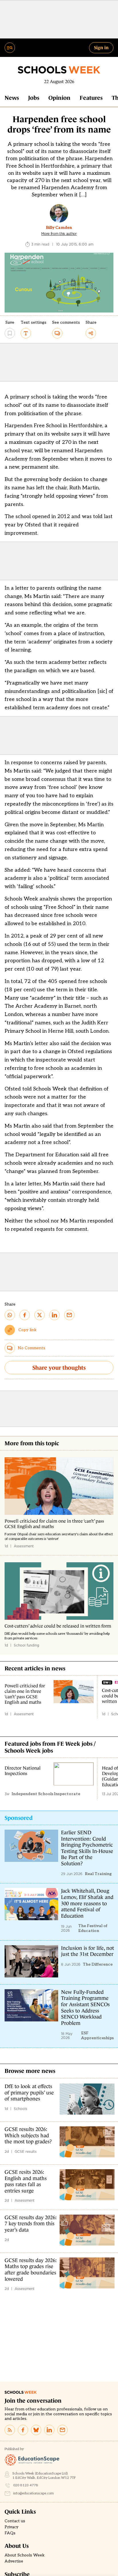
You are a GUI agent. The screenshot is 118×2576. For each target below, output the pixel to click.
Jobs (34, 98)
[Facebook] (23, 2430)
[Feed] (10, 2430)
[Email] (62, 2430)
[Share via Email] (69, 1315)
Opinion (59, 98)
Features (91, 98)
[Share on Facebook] (25, 1315)
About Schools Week (25, 2555)
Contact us (15, 2521)
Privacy (11, 2527)
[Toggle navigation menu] (10, 48)
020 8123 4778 (26, 2485)
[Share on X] (40, 1315)
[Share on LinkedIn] (54, 1315)
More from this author (59, 234)
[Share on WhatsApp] (10, 1315)
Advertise (14, 2561)
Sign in (101, 47)
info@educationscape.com (34, 2493)
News (12, 98)
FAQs (10, 2533)
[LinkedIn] (49, 2430)
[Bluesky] (36, 2430)
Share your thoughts (59, 1368)
